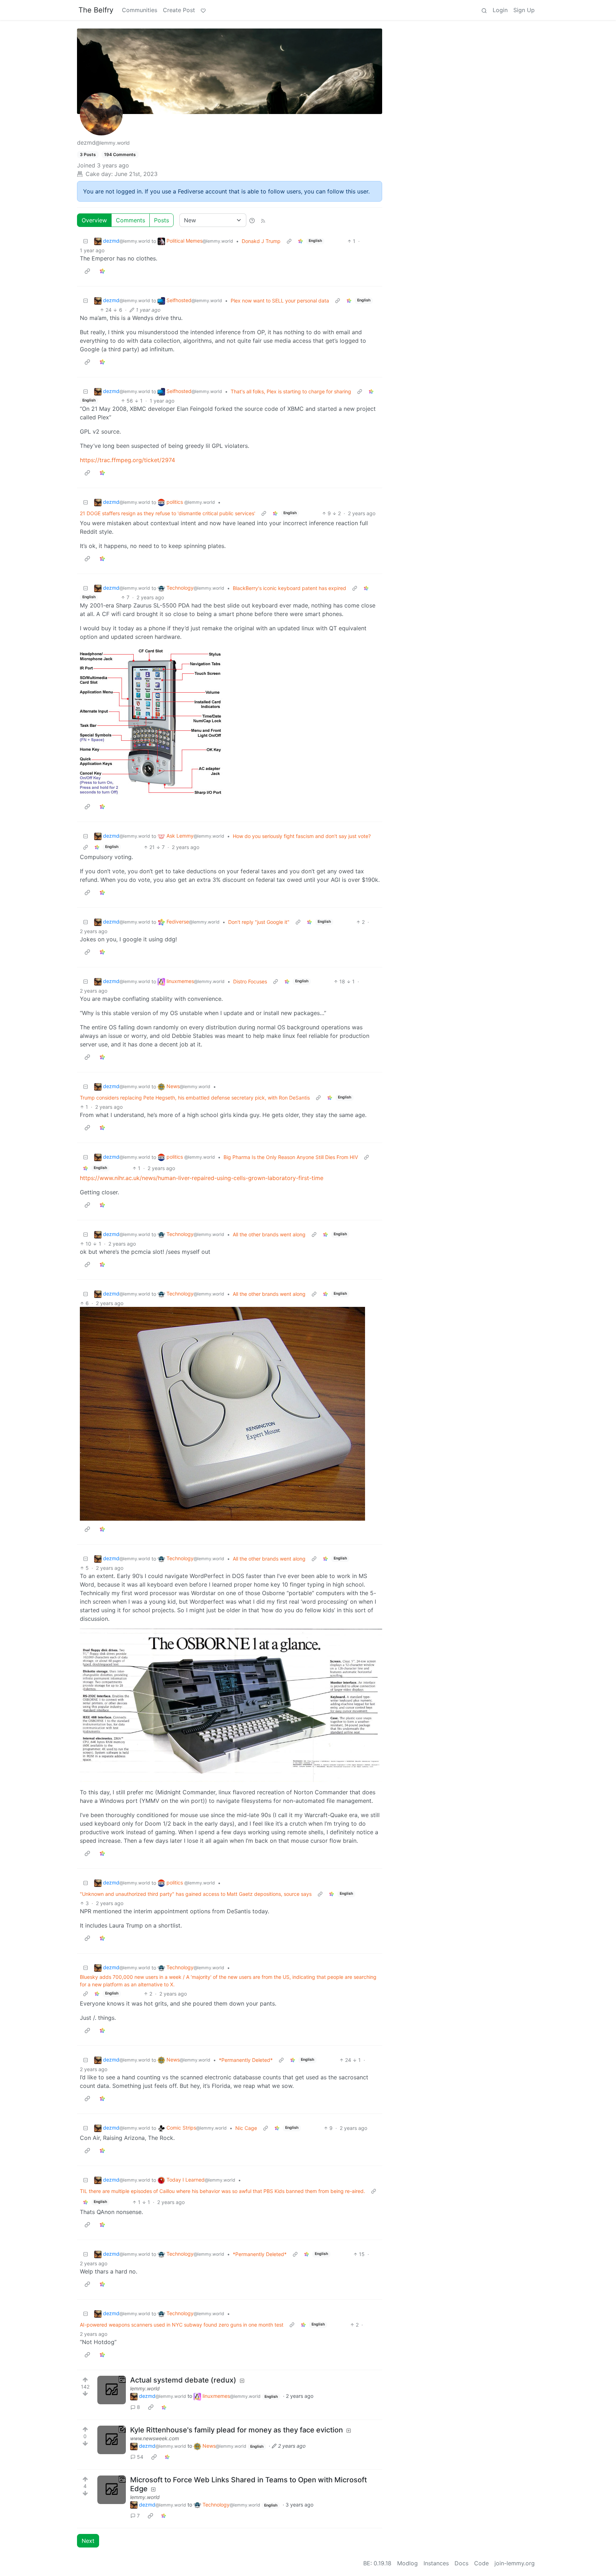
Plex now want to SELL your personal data (280, 301)
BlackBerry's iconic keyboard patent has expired (289, 588)
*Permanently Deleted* (246, 2060)
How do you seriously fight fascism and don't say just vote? (302, 836)
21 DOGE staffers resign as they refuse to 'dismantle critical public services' (168, 513)
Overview (94, 220)
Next (88, 2541)
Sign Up (524, 10)
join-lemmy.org (515, 2563)
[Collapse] (86, 241)
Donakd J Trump (261, 241)
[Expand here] (112, 2390)
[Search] (484, 10)
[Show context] (289, 241)
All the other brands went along (269, 1234)
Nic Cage (246, 2128)
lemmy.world (145, 2388)
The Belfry (96, 10)
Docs (461, 2563)
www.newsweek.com (155, 2438)
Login (500, 10)
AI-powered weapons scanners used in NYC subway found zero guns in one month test (182, 2325)
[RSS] (263, 220)
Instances (436, 2563)
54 (140, 2457)
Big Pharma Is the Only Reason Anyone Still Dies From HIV (291, 1157)
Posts (161, 220)
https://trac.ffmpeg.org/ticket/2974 (127, 460)
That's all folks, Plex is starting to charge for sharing (291, 391)
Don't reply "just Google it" (259, 922)
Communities (140, 10)
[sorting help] (252, 220)
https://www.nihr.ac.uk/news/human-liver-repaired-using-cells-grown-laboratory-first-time (202, 1178)
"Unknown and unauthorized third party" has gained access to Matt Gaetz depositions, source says (196, 1894)
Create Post (179, 10)
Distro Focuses (250, 981)
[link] (301, 241)
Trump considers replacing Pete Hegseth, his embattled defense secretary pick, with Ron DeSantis (195, 1098)
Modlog (407, 2563)
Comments (130, 220)
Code (481, 2563)
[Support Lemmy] (203, 10)
